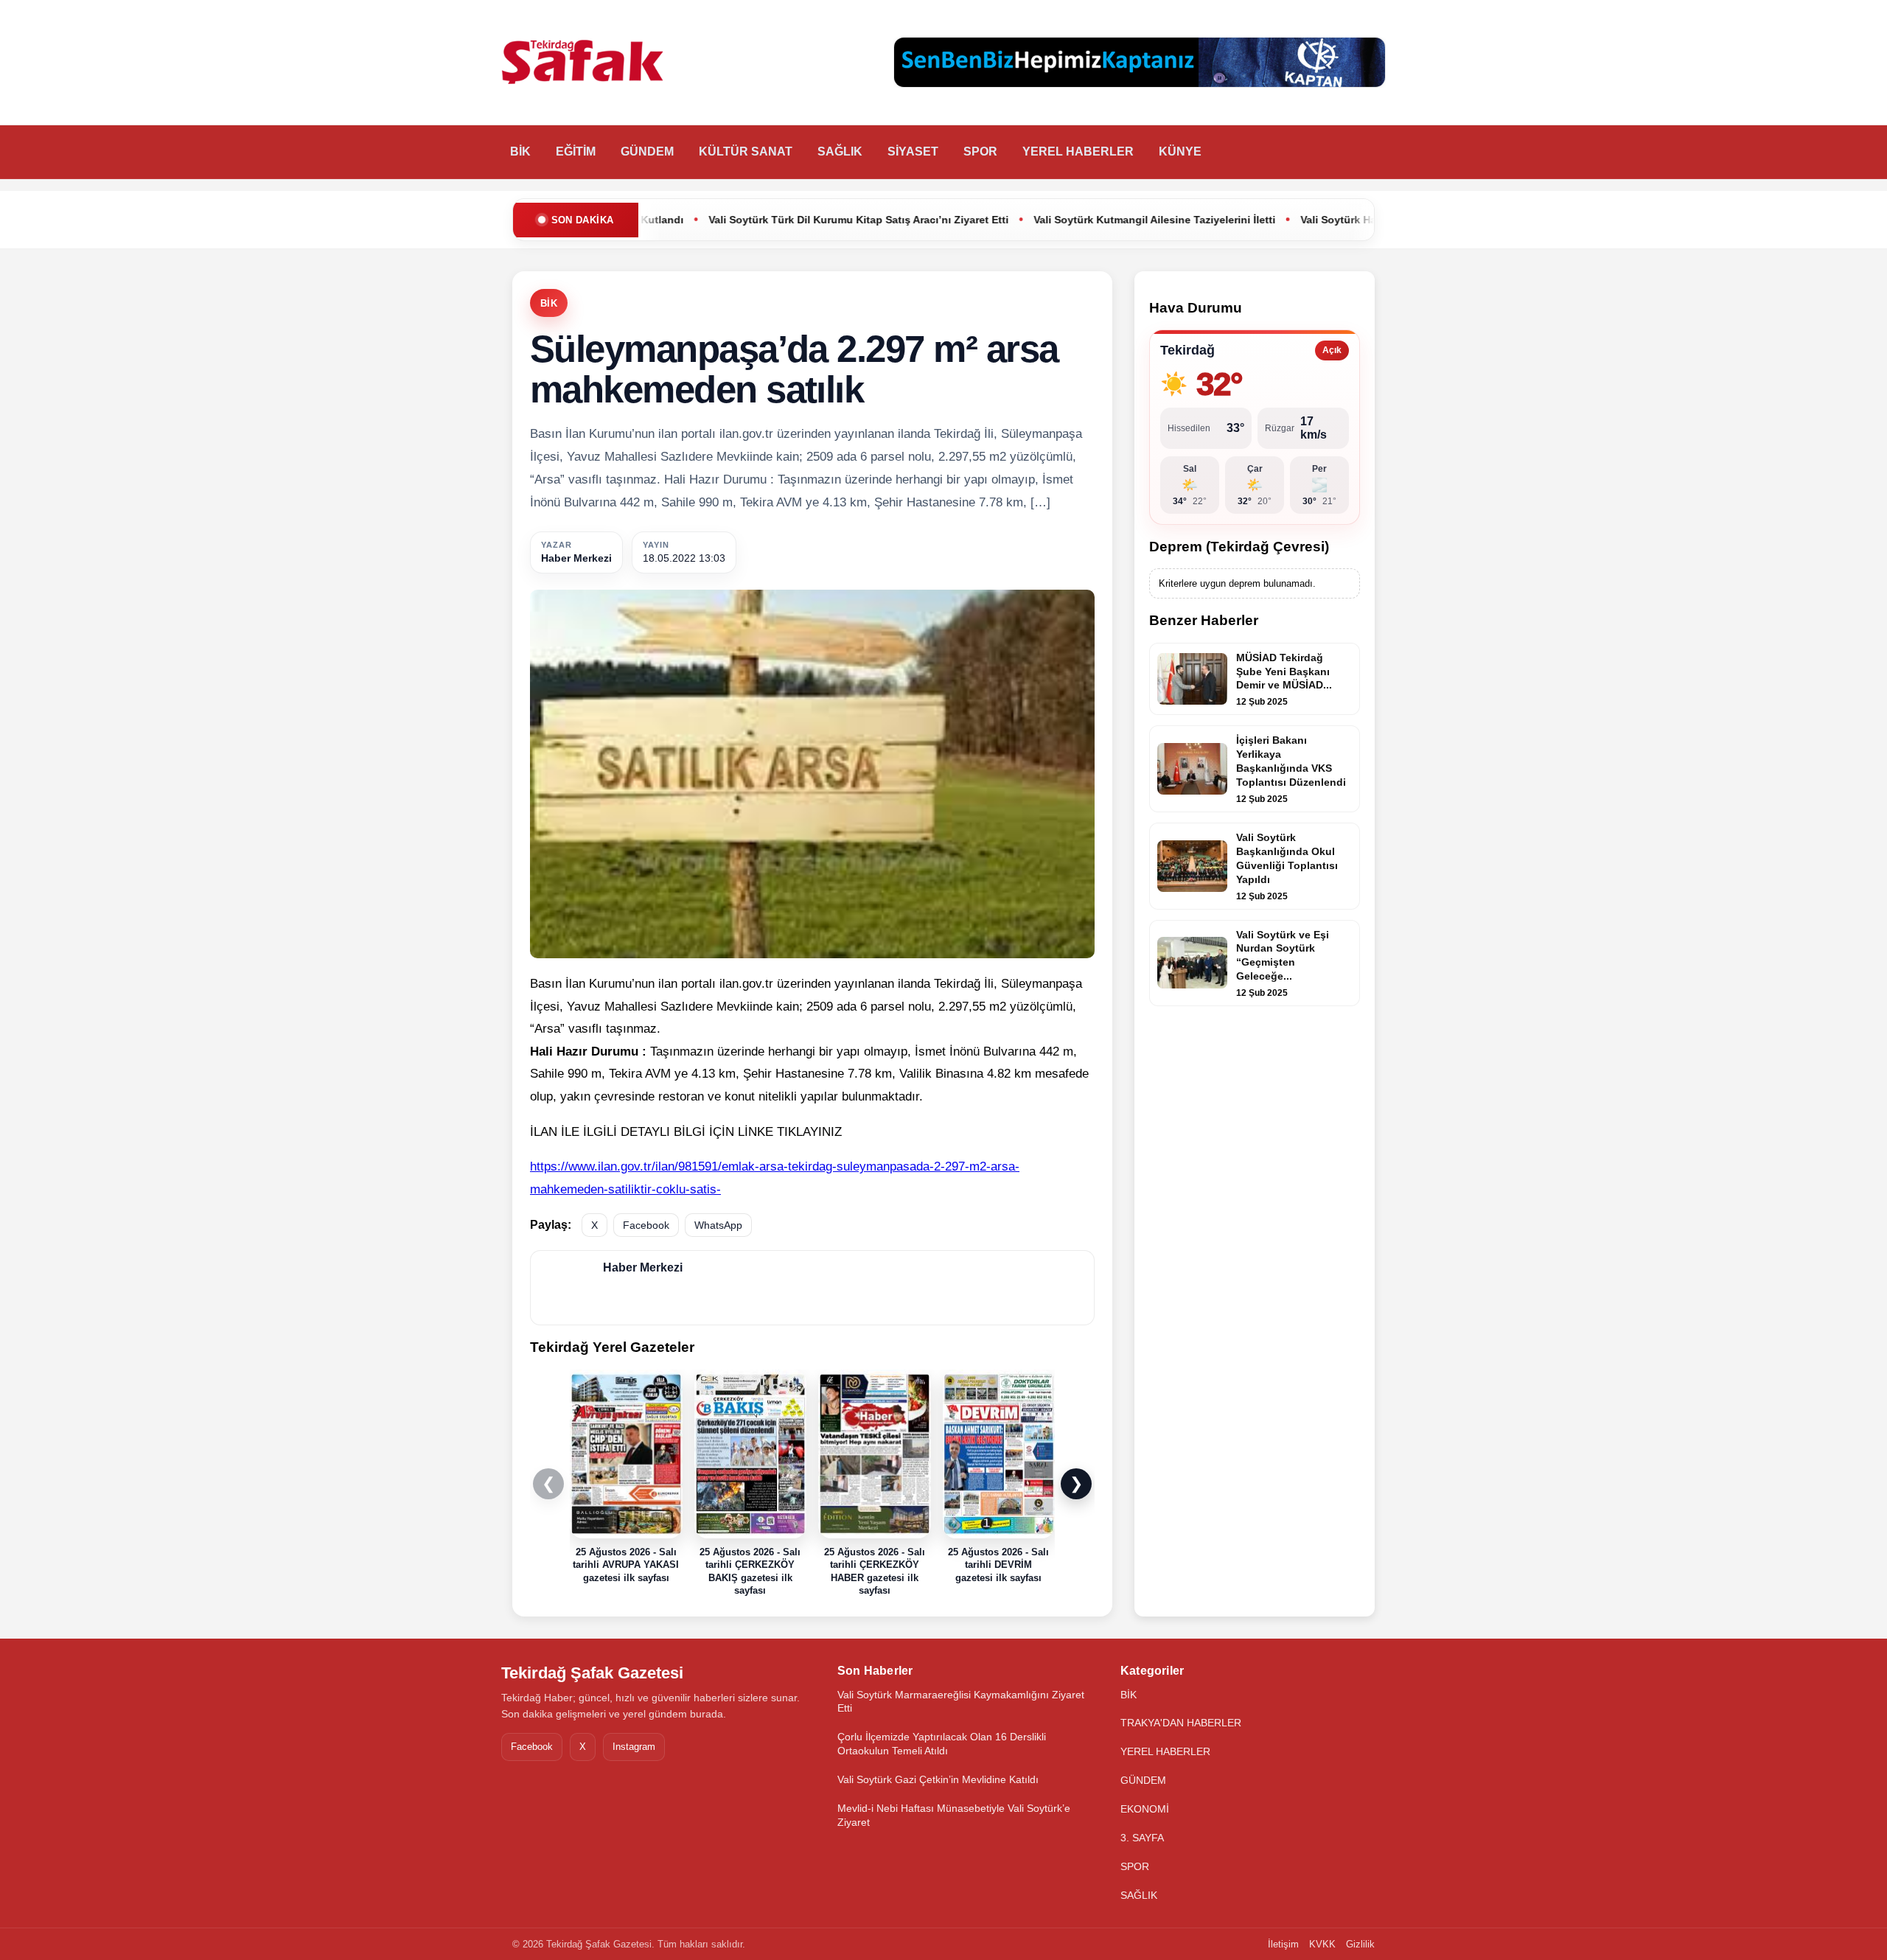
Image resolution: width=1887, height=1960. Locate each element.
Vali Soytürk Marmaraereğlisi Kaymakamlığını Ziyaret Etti (961, 1702)
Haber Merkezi (576, 558)
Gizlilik (1360, 1944)
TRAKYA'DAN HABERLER (1181, 1723)
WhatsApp (718, 1225)
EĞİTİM (576, 151)
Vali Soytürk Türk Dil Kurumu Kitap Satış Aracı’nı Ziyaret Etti (712, 220)
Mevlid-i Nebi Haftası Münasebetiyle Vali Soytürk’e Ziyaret (954, 1815)
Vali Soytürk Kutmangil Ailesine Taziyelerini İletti (1008, 220)
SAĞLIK (840, 151)
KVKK (1322, 1944)
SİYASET (913, 151)
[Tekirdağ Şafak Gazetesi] (582, 63)
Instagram (634, 1747)
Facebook (646, 1225)
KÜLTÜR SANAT (746, 151)
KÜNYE (1180, 151)
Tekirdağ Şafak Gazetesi (592, 1673)
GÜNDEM (647, 151)
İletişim (1283, 1944)
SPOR (980, 151)
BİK (520, 151)
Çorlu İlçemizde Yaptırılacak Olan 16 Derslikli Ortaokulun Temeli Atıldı (942, 1744)
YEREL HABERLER (1078, 151)
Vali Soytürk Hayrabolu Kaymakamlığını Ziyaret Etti (1281, 220)
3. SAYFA (1142, 1838)
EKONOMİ (1145, 1809)
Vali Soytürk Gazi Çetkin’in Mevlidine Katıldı (938, 1779)
